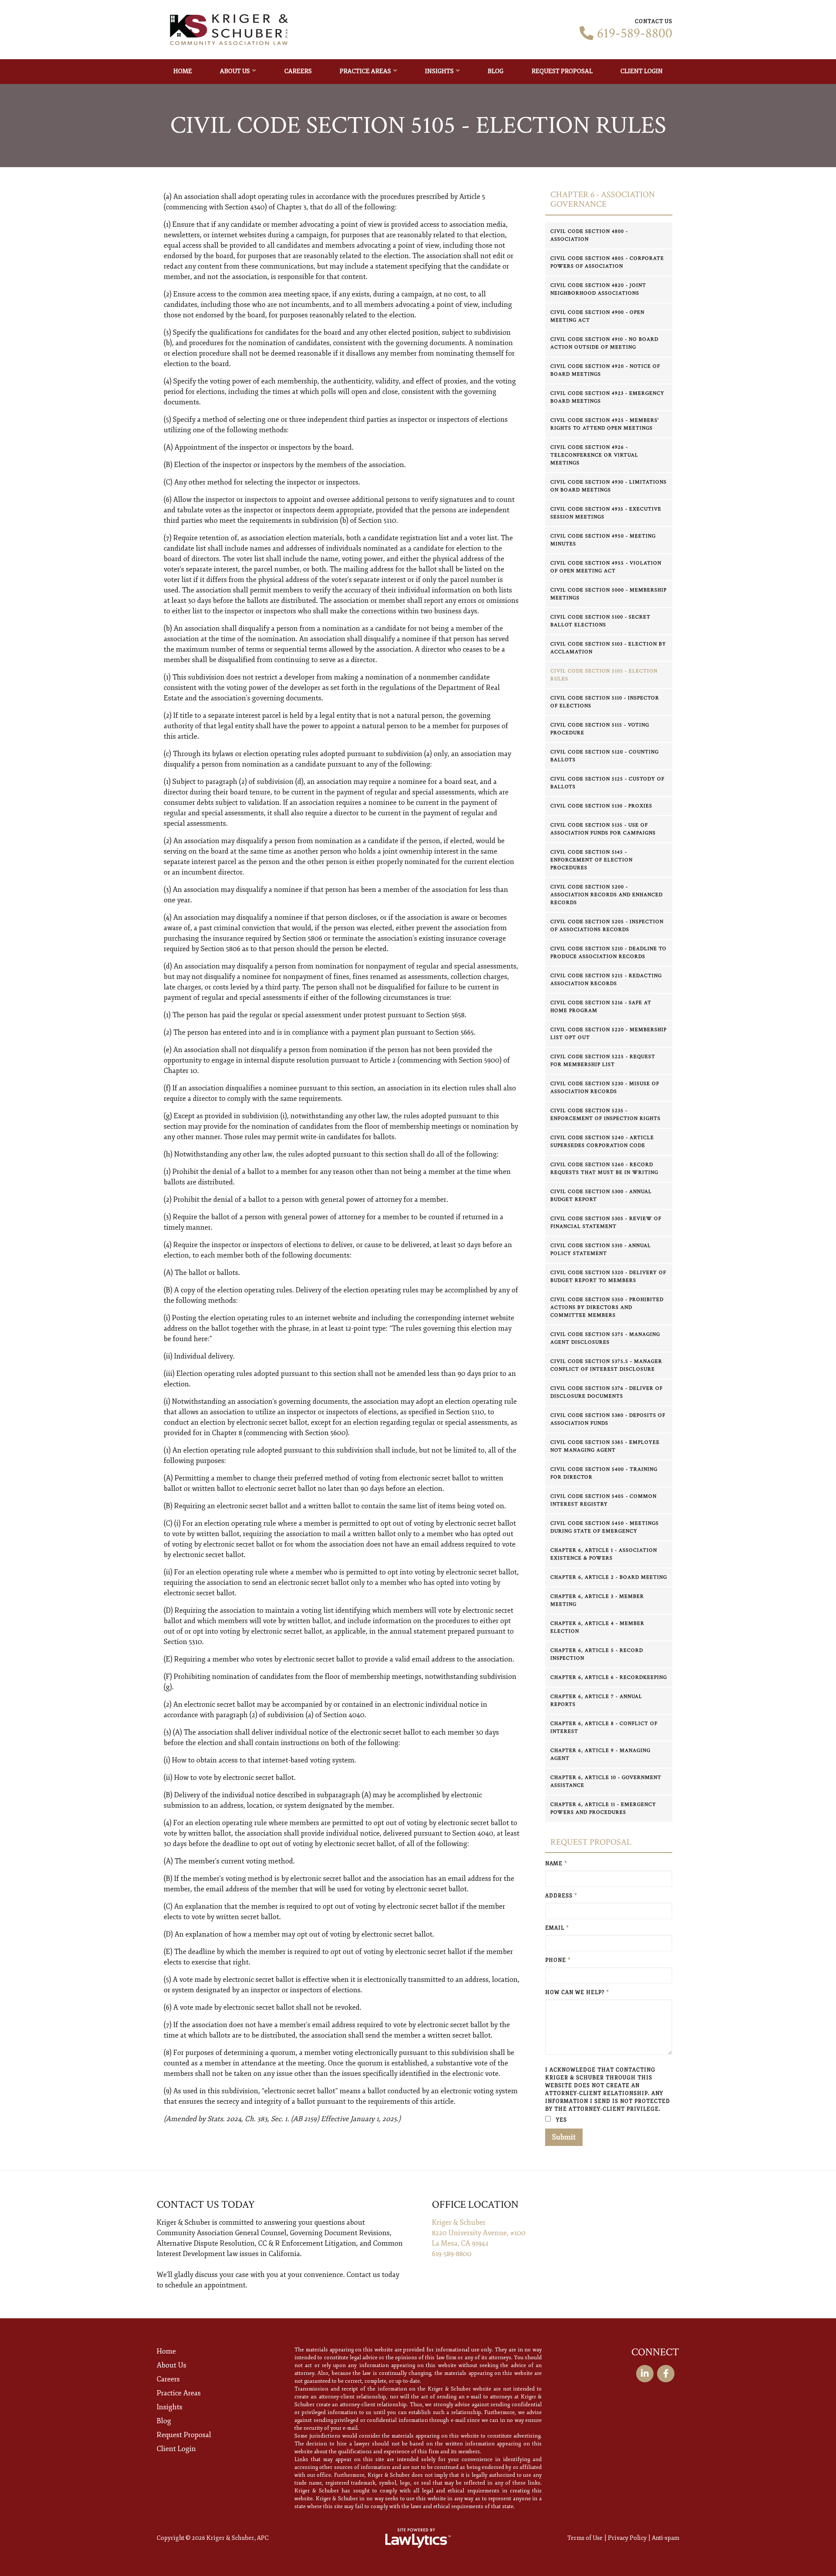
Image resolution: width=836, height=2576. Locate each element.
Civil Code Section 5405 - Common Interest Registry (603, 1500)
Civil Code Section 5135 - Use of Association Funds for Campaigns (603, 829)
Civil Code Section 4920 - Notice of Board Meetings (605, 370)
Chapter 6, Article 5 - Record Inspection (597, 1654)
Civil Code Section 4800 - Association (589, 235)
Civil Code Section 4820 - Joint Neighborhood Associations (598, 289)
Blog (496, 71)
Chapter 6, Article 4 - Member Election (597, 1627)
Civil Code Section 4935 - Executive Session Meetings (606, 513)
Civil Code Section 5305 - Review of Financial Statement (606, 1222)
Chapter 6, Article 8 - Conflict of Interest (604, 1727)
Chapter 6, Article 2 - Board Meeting (609, 1577)
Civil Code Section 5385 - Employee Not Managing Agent (605, 1446)
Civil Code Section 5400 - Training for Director (604, 1473)
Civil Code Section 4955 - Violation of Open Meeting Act (606, 567)
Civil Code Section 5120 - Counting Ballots (605, 756)
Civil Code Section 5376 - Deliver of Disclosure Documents (607, 1392)
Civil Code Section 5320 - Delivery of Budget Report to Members (608, 1276)
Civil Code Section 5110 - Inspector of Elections (605, 702)
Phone (558, 1960)
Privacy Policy (627, 2538)
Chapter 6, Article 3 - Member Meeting (597, 1600)
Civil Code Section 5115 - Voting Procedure (600, 729)
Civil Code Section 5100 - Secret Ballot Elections (600, 621)
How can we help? (577, 1993)
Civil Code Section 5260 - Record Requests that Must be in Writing (604, 1169)
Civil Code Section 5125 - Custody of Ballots (607, 783)
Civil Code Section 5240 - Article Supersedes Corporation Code (602, 1142)
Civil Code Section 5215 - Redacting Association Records (606, 980)
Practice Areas (365, 71)
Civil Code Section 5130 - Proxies (601, 806)
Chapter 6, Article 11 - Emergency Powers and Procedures (603, 1808)
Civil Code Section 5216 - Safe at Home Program (601, 1007)
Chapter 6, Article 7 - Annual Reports (596, 1700)
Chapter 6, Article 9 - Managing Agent (600, 1754)
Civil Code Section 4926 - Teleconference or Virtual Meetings (594, 455)
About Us (235, 71)
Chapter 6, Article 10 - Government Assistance (606, 1781)
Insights (439, 71)
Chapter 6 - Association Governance (603, 200)
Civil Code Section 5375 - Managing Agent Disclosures (605, 1338)
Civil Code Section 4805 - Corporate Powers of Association (607, 262)
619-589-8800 (635, 34)
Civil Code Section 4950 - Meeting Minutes (603, 540)
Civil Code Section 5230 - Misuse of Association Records (605, 1088)
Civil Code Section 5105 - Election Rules (604, 675)
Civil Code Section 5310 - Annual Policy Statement (601, 1249)
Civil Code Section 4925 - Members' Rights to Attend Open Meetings (605, 424)
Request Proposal (562, 71)
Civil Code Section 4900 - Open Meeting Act (597, 316)
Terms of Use (585, 2538)
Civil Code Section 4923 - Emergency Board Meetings (607, 397)
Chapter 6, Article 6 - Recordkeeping (609, 1677)
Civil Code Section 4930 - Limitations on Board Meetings (608, 486)
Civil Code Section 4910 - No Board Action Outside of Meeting (604, 343)
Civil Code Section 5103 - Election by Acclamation (608, 648)
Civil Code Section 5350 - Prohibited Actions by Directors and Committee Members (607, 1307)
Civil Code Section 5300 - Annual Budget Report (601, 1196)
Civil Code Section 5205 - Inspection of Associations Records (607, 926)
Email (557, 1928)
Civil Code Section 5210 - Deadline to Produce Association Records (608, 953)
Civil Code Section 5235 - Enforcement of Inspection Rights (605, 1115)
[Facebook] (666, 2374)
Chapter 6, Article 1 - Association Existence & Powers (604, 1554)
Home (183, 71)
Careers (298, 71)
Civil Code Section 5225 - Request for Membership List (603, 1061)
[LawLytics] (418, 2538)
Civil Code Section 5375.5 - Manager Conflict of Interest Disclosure (606, 1365)
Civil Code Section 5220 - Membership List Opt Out (608, 1034)
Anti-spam (666, 2538)
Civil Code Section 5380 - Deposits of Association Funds (608, 1419)
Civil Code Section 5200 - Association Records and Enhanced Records (607, 895)
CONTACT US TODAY (206, 2204)
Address (561, 1896)
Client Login (642, 71)
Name (556, 1864)
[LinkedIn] (645, 2374)
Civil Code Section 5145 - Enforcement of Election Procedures (592, 860)
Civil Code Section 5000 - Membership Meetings (608, 594)
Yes (561, 2120)
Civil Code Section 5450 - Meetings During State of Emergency (605, 1527)
